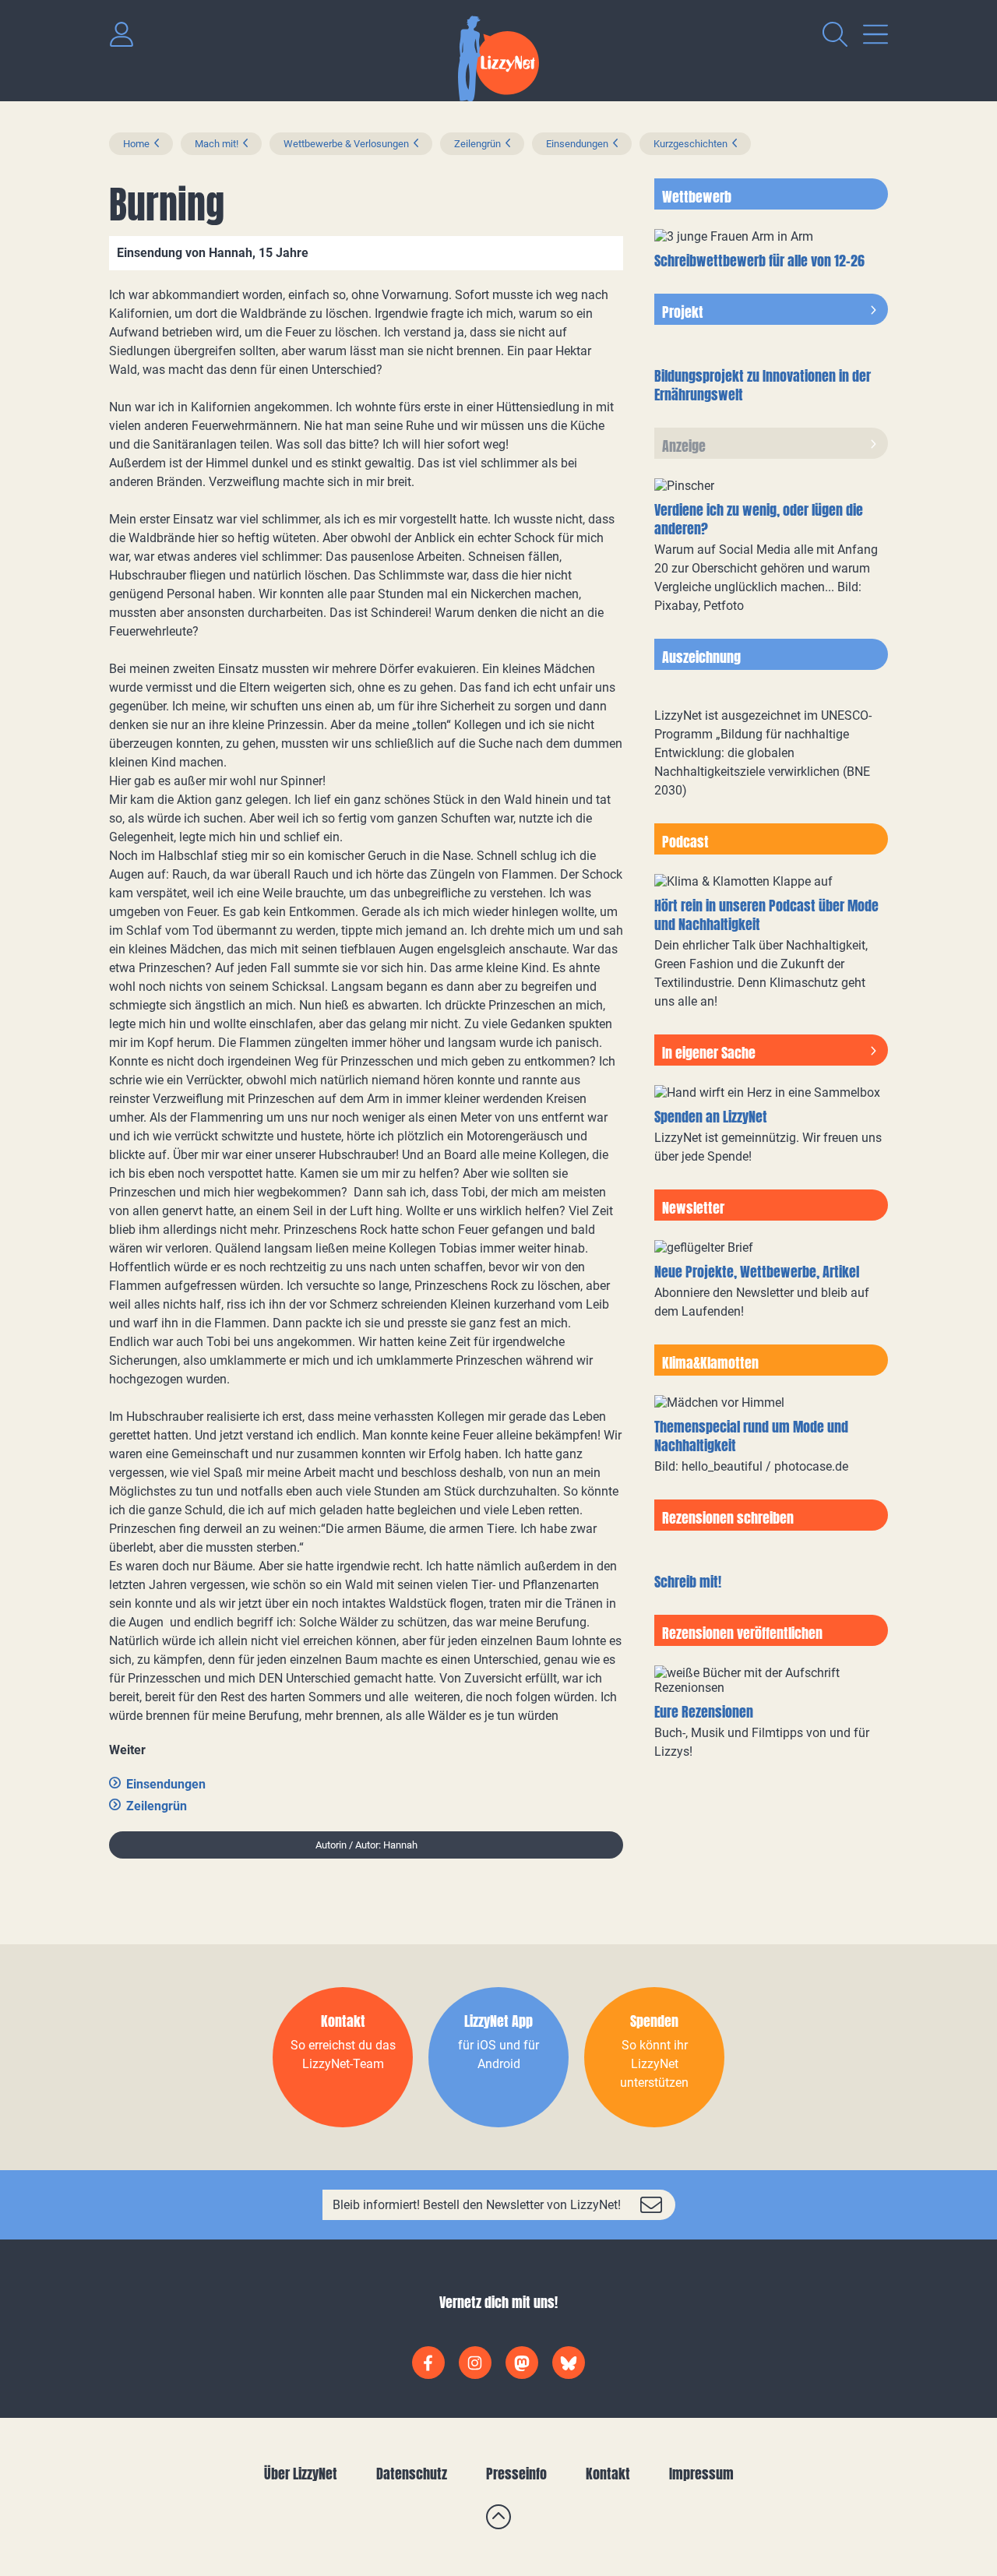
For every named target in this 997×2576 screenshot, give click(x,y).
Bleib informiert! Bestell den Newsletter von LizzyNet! (477, 2205)
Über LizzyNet (301, 2474)
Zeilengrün (477, 144)
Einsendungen (577, 144)
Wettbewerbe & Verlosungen (346, 144)
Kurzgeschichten (691, 144)
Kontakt (608, 2474)
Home (136, 144)
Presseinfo (516, 2474)
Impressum (701, 2474)
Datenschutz (412, 2474)
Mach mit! (217, 144)
